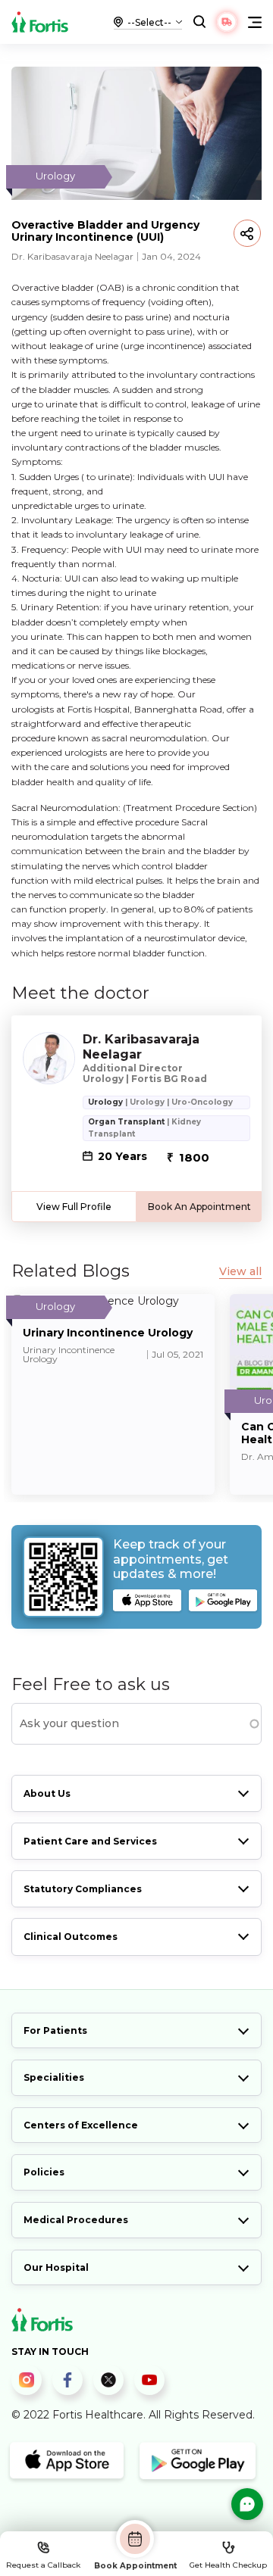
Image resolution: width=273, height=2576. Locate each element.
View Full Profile (74, 1207)
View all (240, 1272)
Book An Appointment (199, 1207)
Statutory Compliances (83, 1889)
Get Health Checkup (228, 2565)
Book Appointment (135, 2565)
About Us (47, 1793)
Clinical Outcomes (71, 1937)
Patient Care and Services (90, 1841)
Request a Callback (43, 2565)
